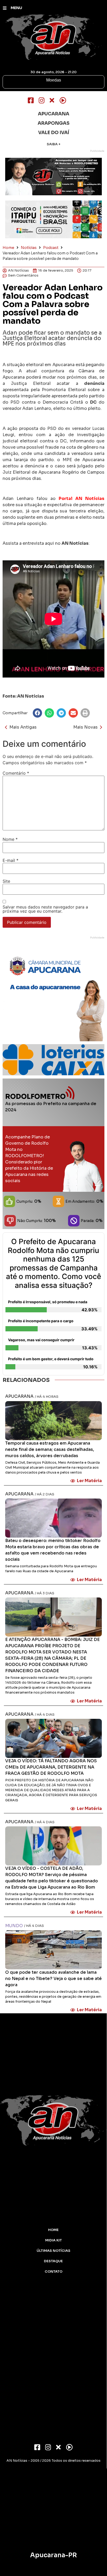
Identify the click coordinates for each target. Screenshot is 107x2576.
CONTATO (53, 2272)
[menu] (5, 8)
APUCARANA (19, 1396)
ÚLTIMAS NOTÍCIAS (53, 2251)
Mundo (14, 1926)
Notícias (29, 248)
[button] (37, 713)
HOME (53, 2230)
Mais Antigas (23, 727)
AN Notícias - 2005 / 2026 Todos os (53, 2461)
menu (16, 8)
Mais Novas (85, 727)
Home (8, 248)
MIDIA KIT (53, 2240)
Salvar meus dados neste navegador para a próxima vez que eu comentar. (45, 909)
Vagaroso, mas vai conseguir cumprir (41, 1340)
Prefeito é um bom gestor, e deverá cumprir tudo (51, 1359)
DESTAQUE (53, 2261)
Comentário (16, 773)
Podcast (51, 248)
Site (6, 881)
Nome (10, 839)
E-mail (11, 860)
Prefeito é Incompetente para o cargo (41, 1321)
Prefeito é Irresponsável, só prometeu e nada (48, 1302)
